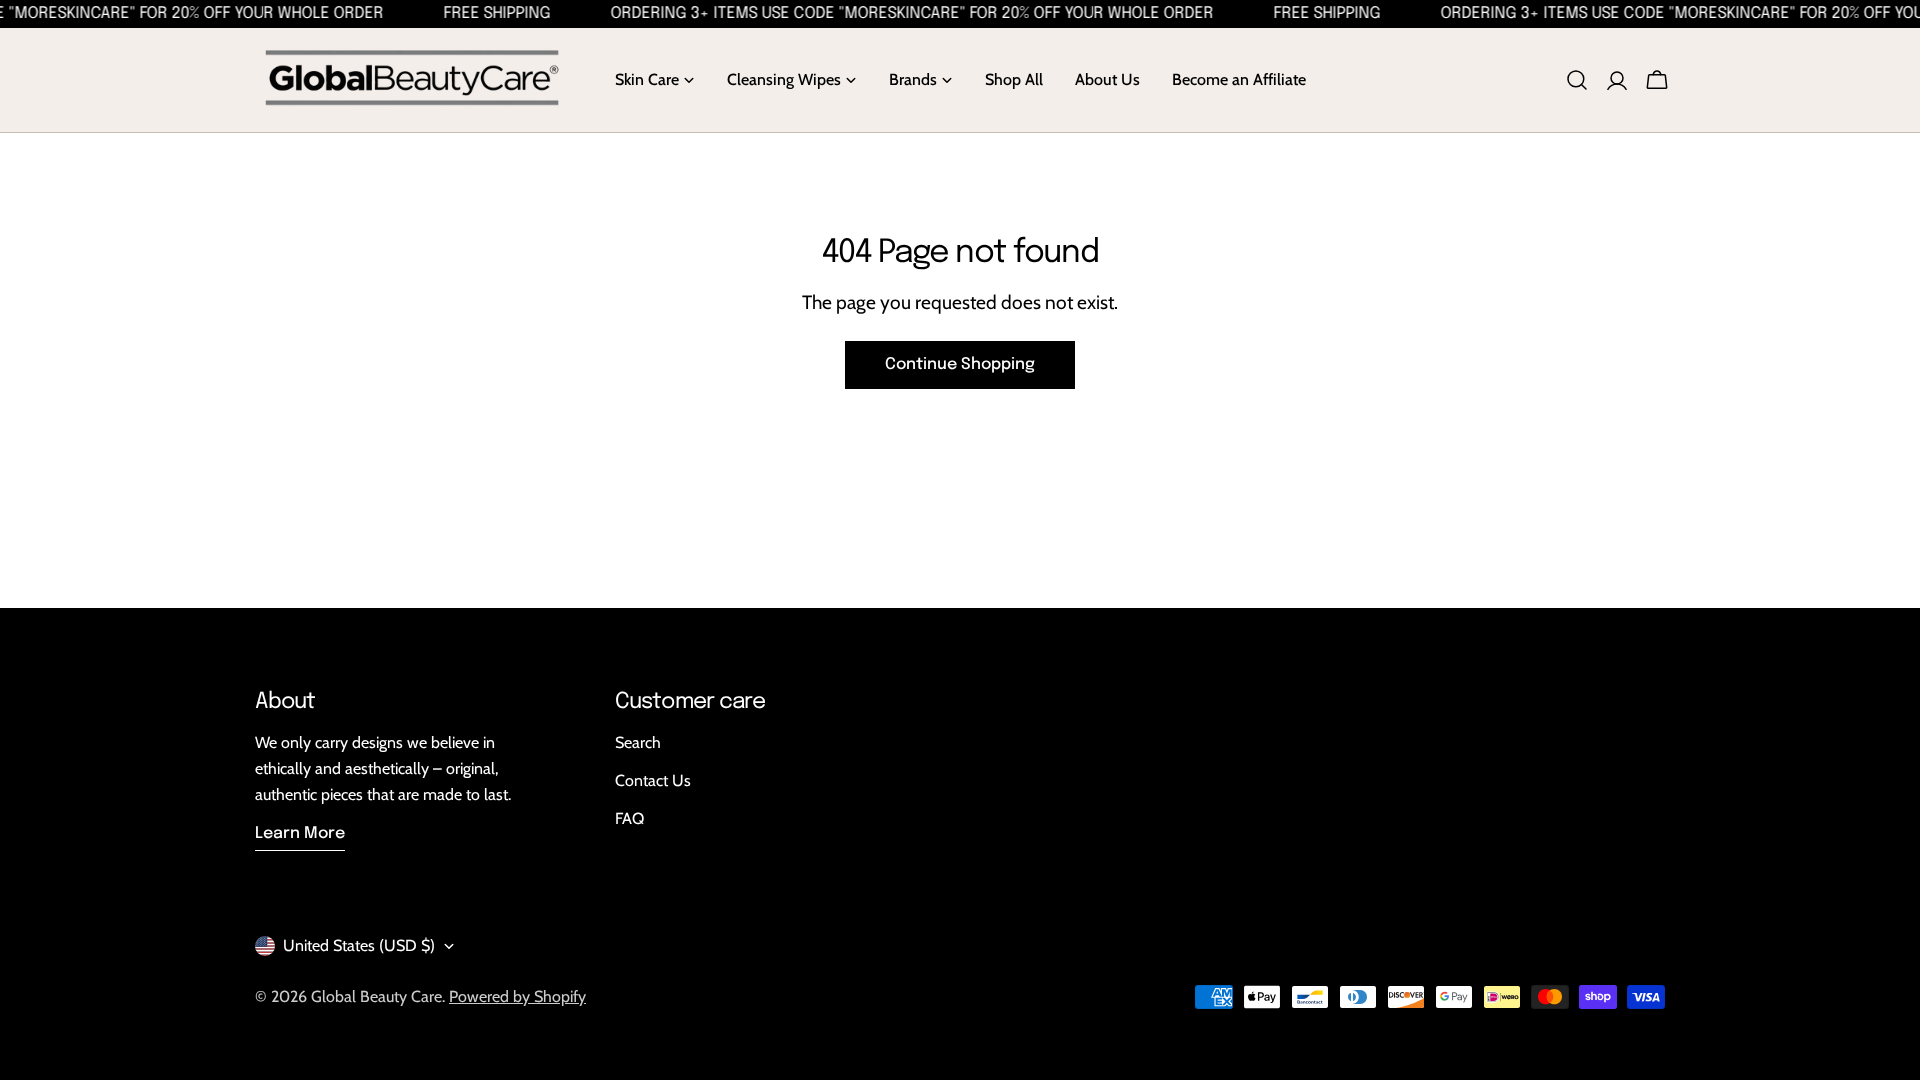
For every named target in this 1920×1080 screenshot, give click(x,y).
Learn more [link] (300, 833)
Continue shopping (960, 364)
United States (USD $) (359, 945)
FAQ (629, 818)
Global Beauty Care (376, 996)
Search (638, 742)
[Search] (1577, 80)
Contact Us (653, 780)
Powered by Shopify (517, 996)
